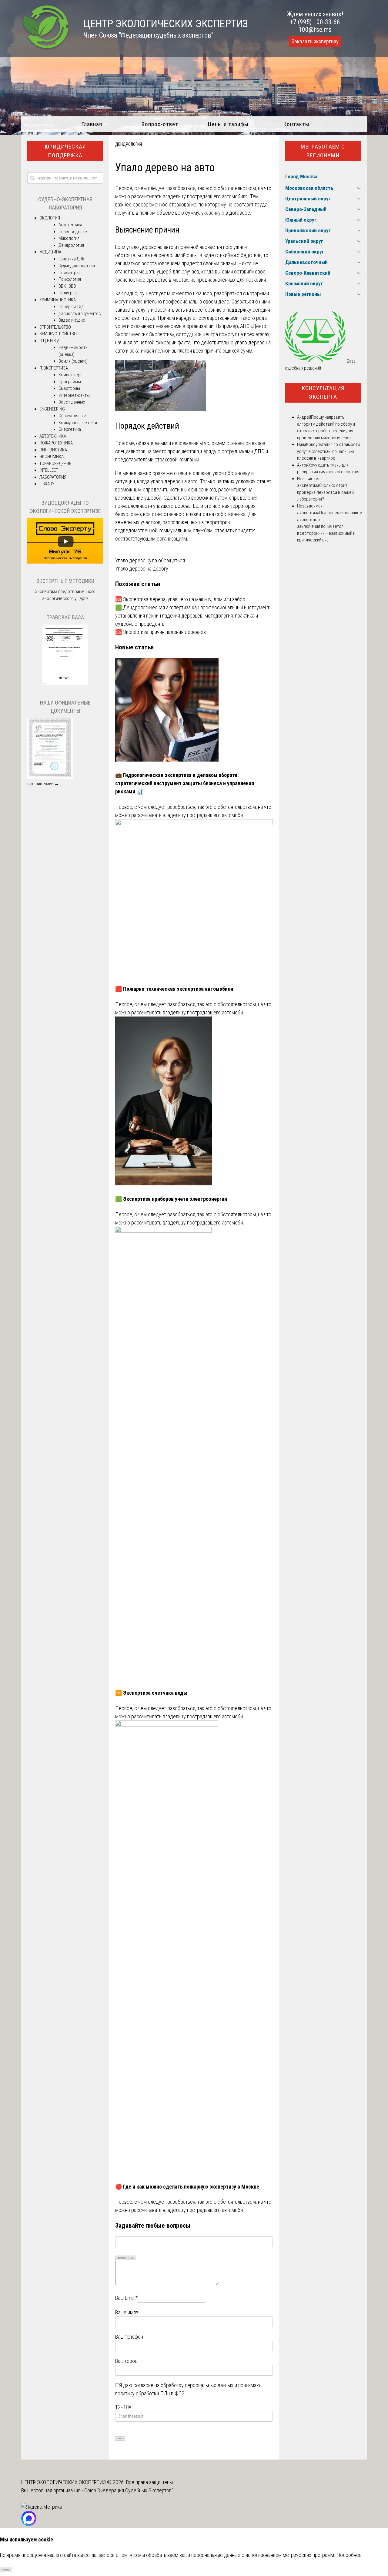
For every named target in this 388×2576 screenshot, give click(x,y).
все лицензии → (43, 784)
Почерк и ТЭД (71, 307)
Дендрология (129, 144)
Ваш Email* (126, 2298)
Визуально (122, 2258)
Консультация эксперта (323, 393)
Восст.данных (72, 402)
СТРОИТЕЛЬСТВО (55, 327)
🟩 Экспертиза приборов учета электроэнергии (171, 1199)
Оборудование (72, 416)
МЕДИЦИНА (50, 252)
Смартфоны (69, 388)
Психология (70, 279)
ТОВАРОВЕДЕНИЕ (55, 464)
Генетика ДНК (72, 259)
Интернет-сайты (74, 395)
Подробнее (349, 2555)
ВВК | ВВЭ (67, 286)
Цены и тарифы (228, 124)
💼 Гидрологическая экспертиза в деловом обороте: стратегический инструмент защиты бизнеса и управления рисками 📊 (185, 783)
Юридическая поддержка (65, 151)
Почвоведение (73, 232)
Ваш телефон (129, 2337)
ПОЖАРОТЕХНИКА (56, 443)
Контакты (296, 124)
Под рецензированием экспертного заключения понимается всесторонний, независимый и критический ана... (330, 526)
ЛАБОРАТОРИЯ (53, 477)
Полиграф (68, 293)
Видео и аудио (72, 320)
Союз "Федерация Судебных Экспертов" (129, 2490)
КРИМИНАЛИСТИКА (58, 300)
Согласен (6, 2570)
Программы (70, 382)
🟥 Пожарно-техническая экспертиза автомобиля (174, 989)
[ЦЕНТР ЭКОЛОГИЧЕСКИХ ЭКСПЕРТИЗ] (46, 49)
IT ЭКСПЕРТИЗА (54, 368)
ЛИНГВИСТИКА (53, 450)
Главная (92, 124)
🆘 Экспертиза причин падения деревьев (161, 632)
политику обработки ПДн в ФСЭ (150, 2393)
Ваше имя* (127, 2312)
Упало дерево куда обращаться (150, 560)
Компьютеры (71, 375)
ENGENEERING (52, 409)
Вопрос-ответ (160, 124)
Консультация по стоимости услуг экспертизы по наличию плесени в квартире (328, 451)
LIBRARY (47, 484)
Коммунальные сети (78, 423)
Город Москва (301, 176)
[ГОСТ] (65, 684)
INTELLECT (49, 470)
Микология (69, 238)
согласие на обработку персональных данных (183, 2385)
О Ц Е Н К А (49, 341)
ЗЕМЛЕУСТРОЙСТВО (58, 334)
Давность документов (80, 313)
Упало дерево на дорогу (142, 569)
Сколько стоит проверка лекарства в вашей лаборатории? (325, 492)
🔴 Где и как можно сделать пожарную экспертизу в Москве (187, 2187)
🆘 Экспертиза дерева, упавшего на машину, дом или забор (180, 599)
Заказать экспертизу (315, 42)
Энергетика (70, 429)
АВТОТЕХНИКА (53, 436)
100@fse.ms (315, 30)
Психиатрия (70, 273)
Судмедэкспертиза (77, 266)
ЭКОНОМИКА (52, 457)
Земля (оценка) (73, 361)
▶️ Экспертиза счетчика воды (151, 1693)
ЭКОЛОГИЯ (50, 218)
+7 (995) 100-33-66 (315, 22)
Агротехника (70, 225)
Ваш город (126, 2361)
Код (132, 2258)
